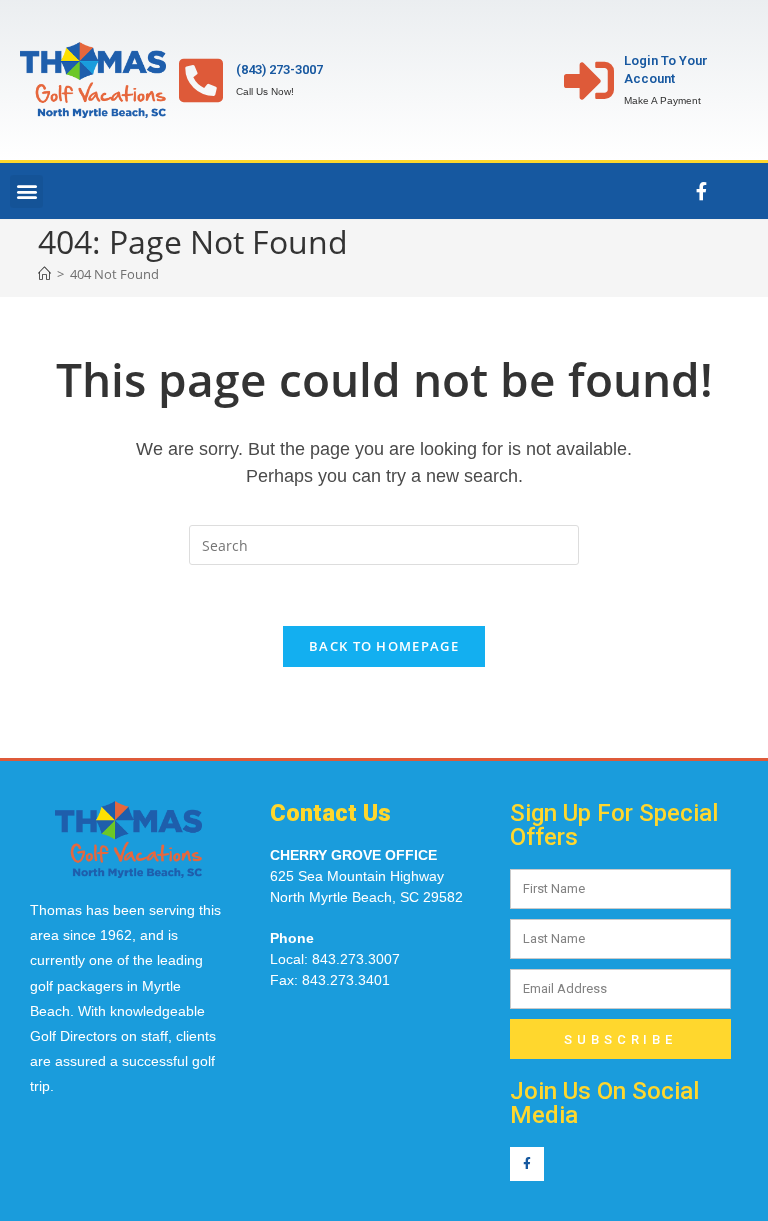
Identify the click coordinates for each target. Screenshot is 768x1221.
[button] (26, 191)
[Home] (44, 274)
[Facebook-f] (701, 191)
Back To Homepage (384, 646)
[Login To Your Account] (589, 80)
